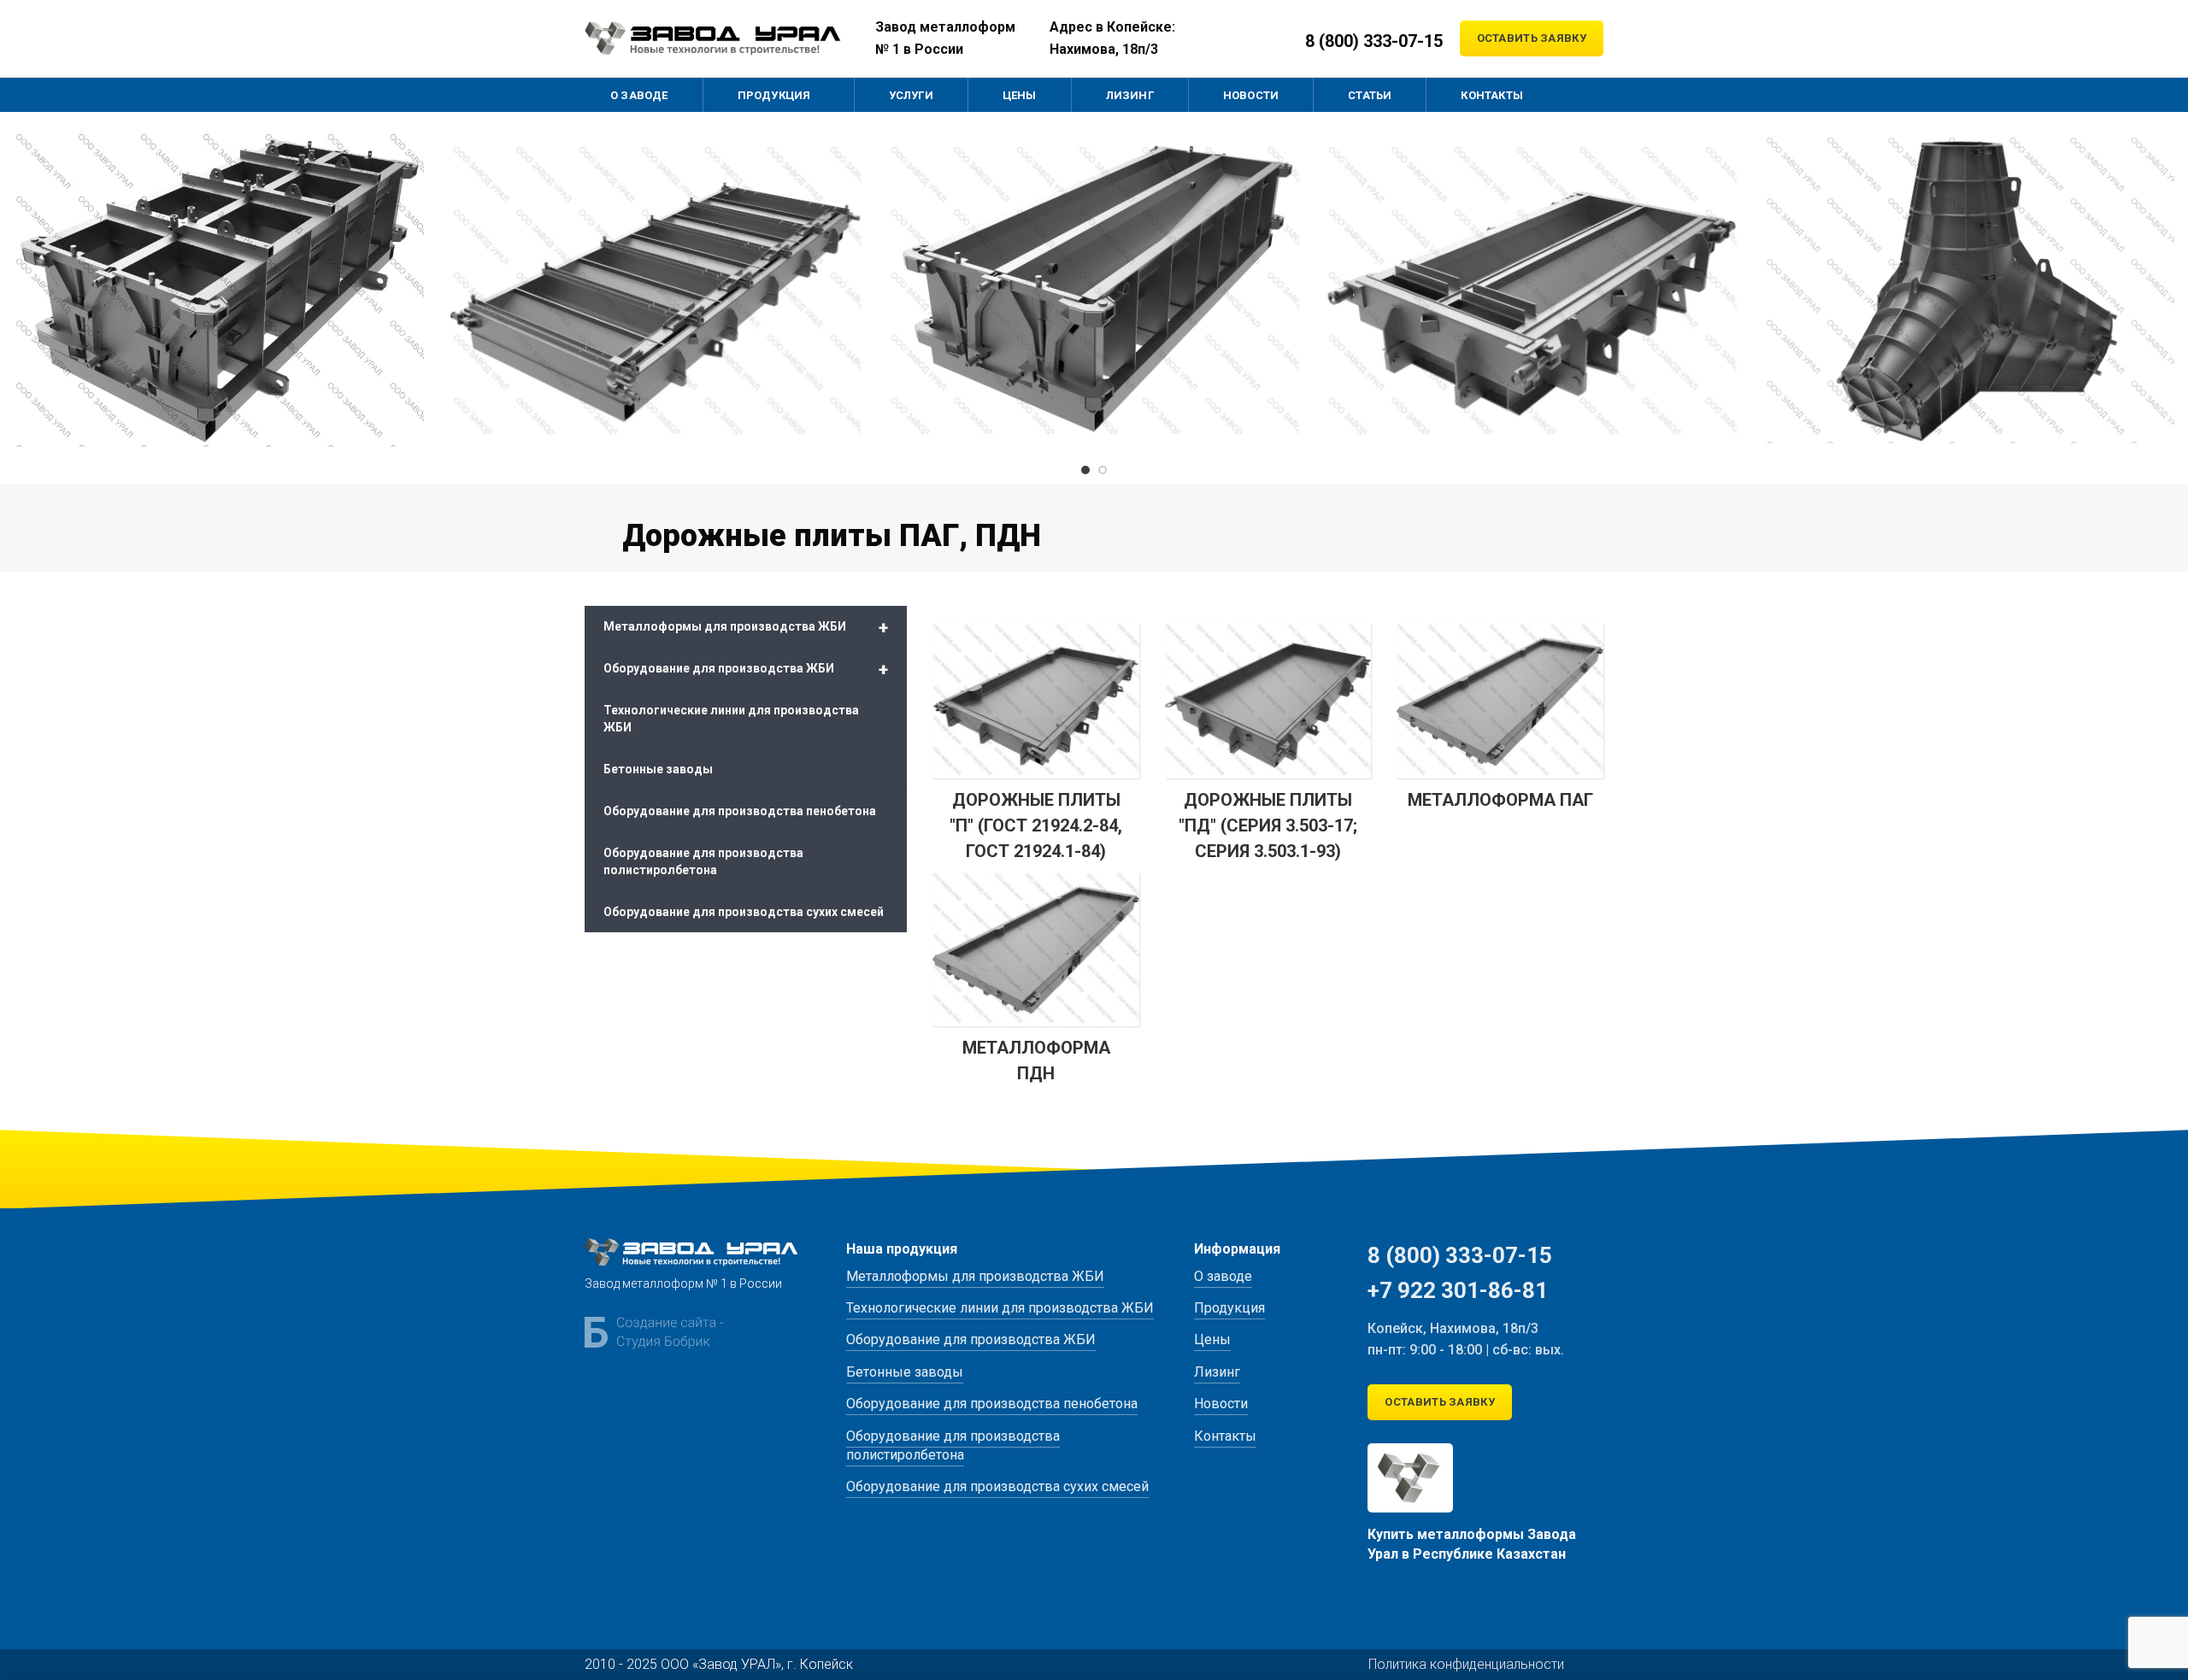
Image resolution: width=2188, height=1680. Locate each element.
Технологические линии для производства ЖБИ (731, 719)
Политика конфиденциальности (1466, 1664)
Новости (1221, 1404)
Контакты (1225, 1436)
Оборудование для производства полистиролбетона (703, 861)
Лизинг (1217, 1372)
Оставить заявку (1532, 38)
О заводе (1223, 1276)
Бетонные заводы (658, 769)
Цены (1212, 1339)
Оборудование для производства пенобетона (740, 811)
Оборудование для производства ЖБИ (746, 669)
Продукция (1229, 1308)
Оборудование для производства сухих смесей (744, 912)
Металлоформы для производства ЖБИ (746, 627)
